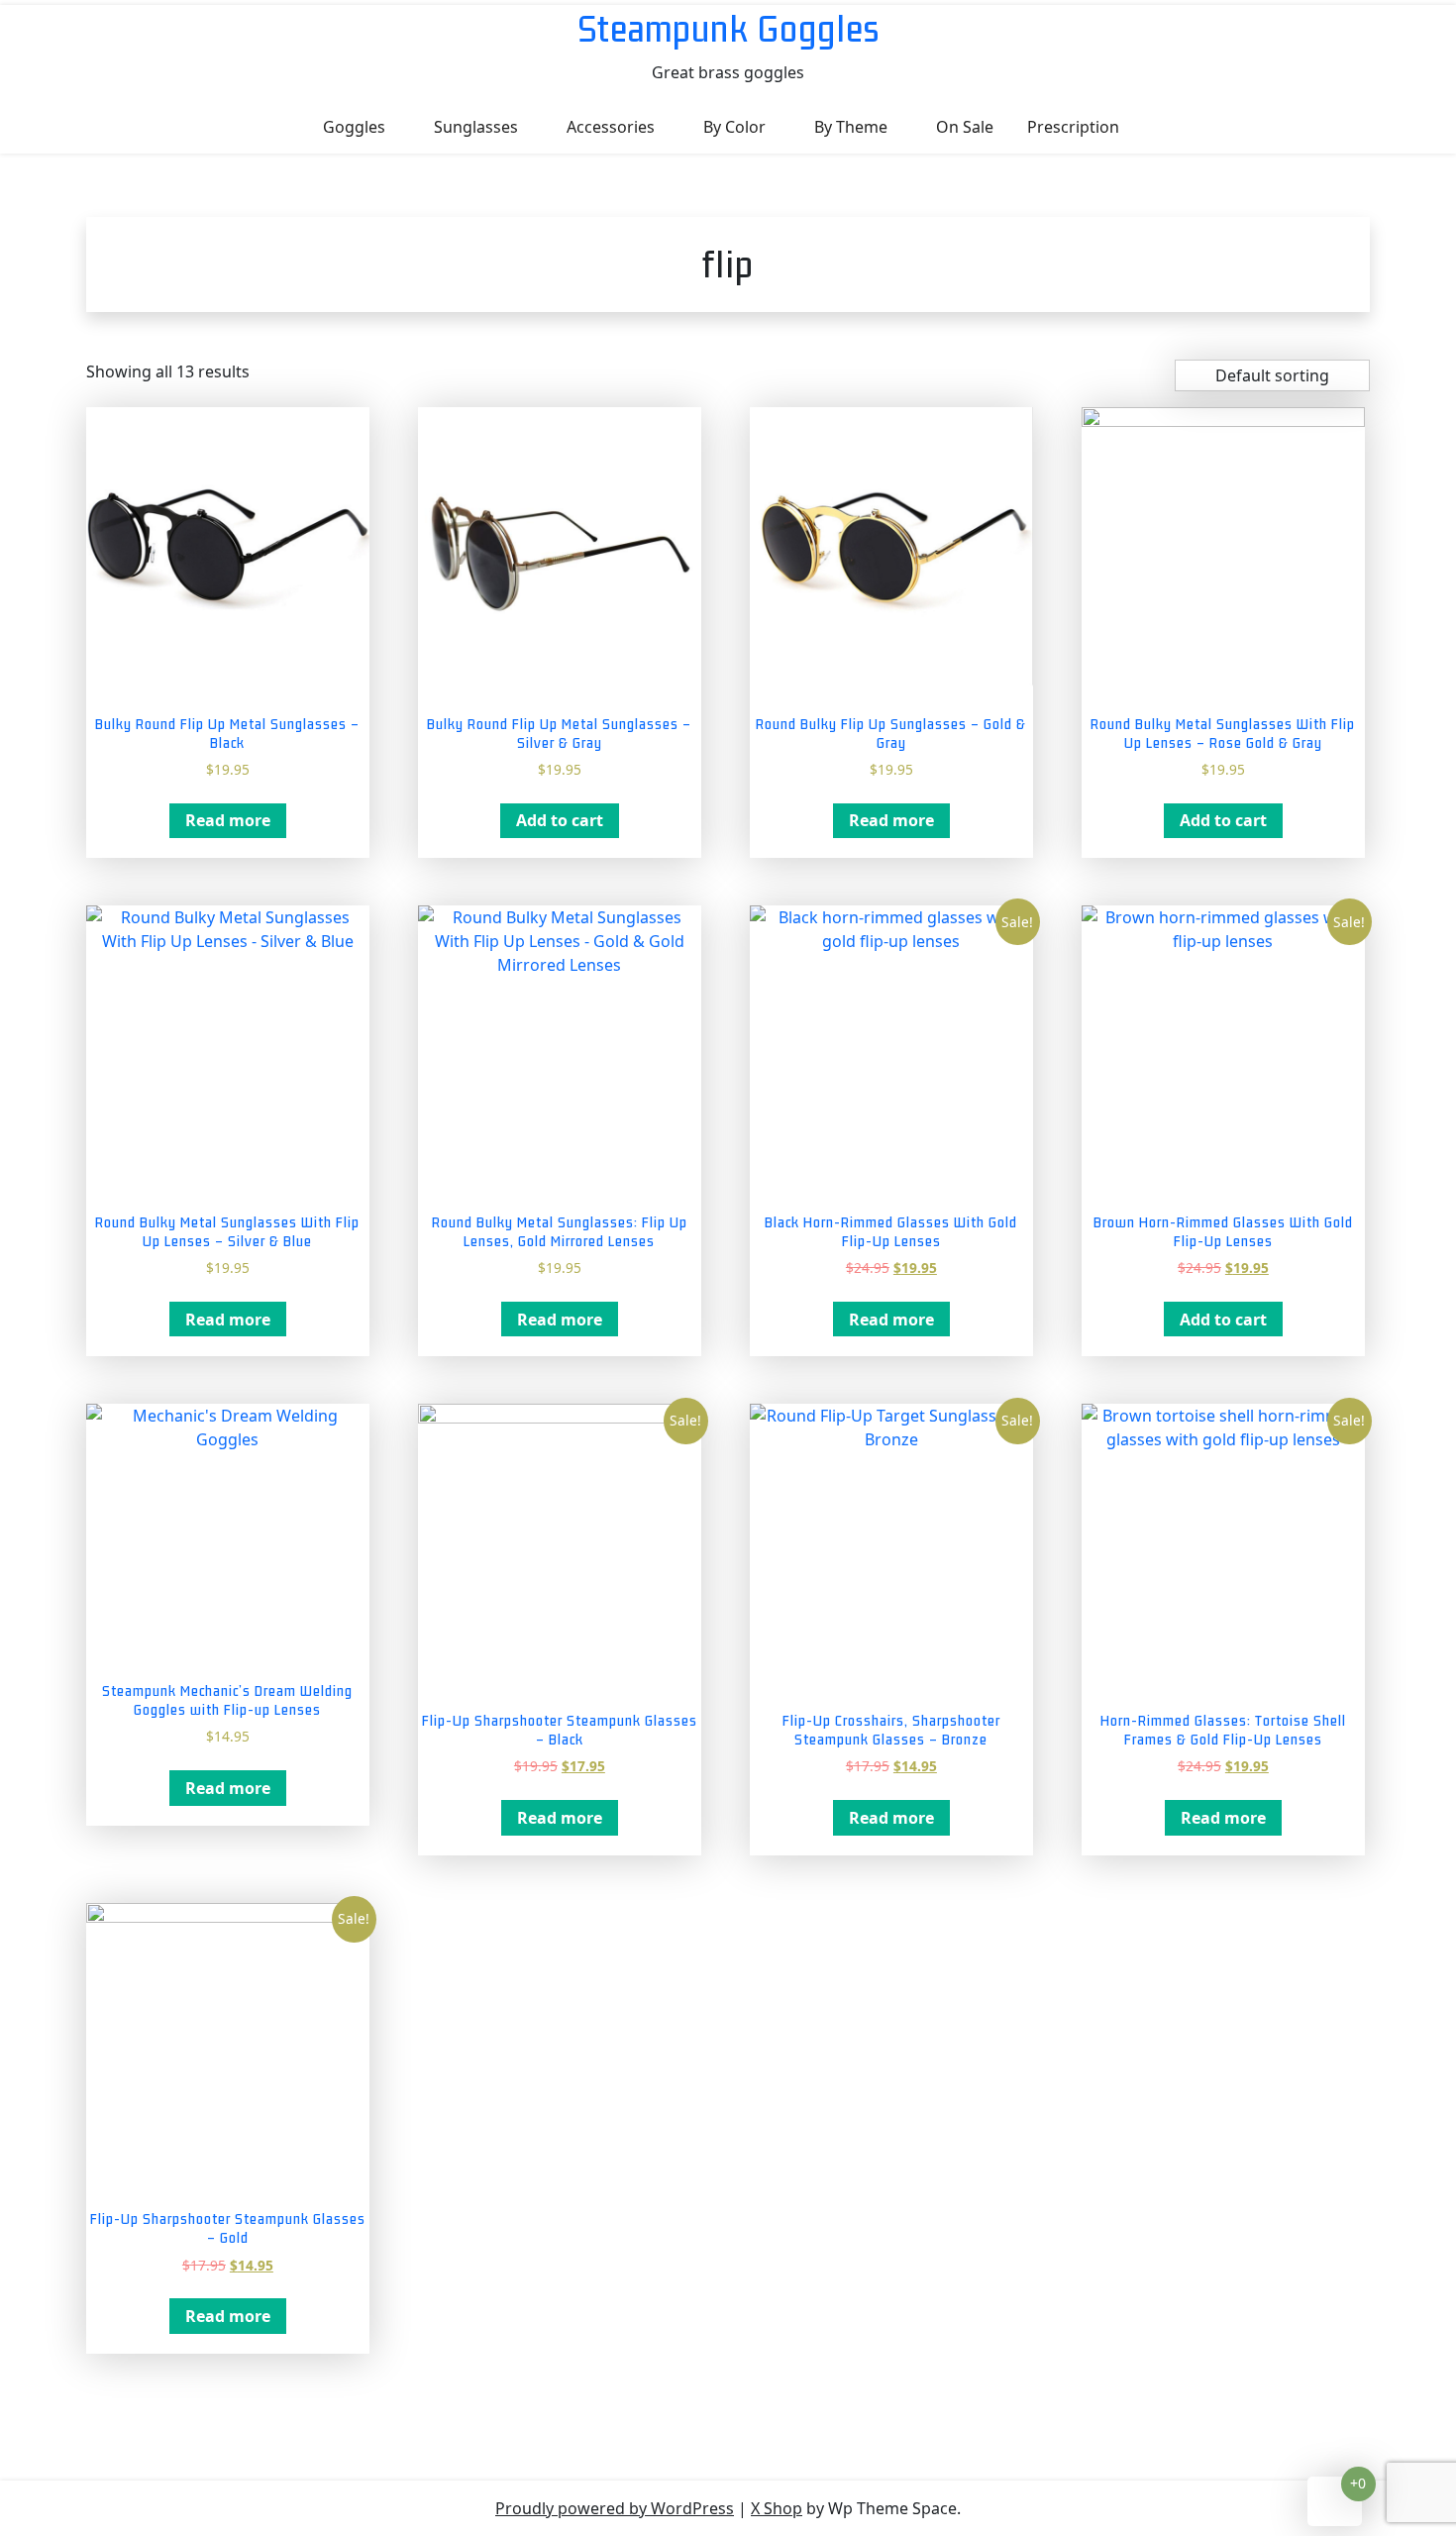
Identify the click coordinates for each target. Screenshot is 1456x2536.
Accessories (611, 127)
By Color (734, 127)
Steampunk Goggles (728, 28)
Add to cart (560, 820)
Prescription (1073, 127)
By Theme (851, 127)
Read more (228, 820)
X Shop (777, 2508)
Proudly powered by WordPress (615, 2508)
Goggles (354, 127)
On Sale (965, 127)
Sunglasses (476, 127)
